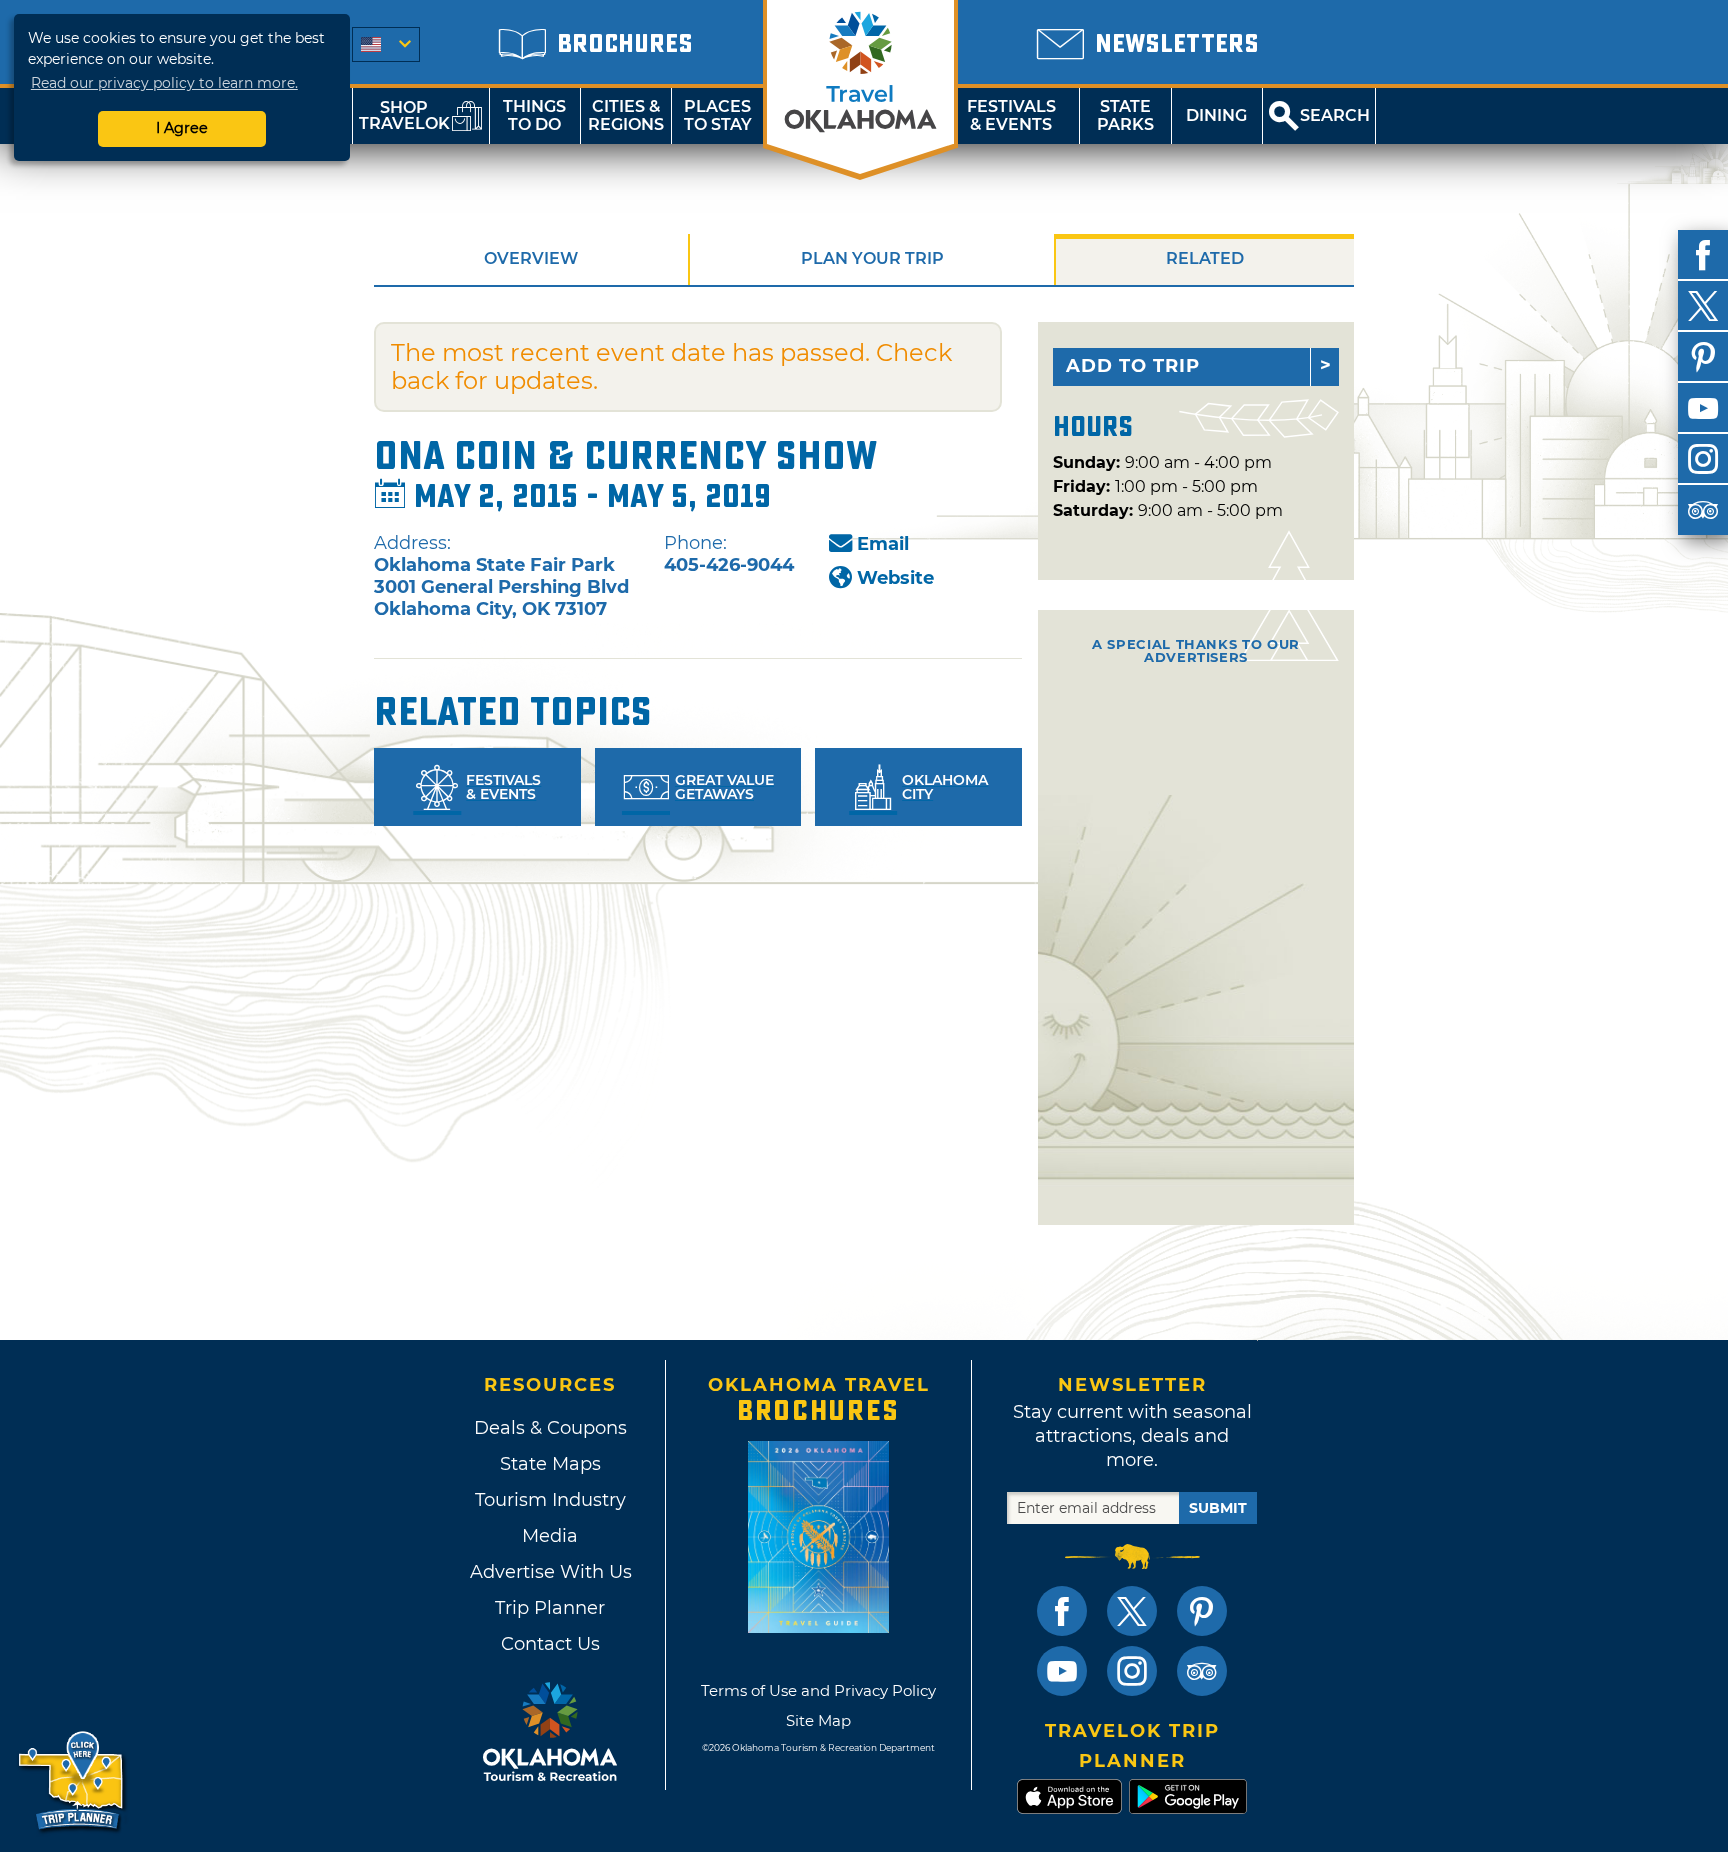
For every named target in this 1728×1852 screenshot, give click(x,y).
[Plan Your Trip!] (72, 1781)
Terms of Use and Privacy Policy (818, 1690)
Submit (1218, 1508)
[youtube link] (1062, 1671)
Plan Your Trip (872, 258)
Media (550, 1536)
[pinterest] (1703, 357)
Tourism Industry (550, 1500)
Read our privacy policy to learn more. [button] (164, 83)
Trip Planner (550, 1608)
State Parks (1125, 115)
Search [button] (1335, 115)
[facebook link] (1062, 1611)
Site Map (818, 1720)
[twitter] (1703, 306)
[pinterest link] (1202, 1611)
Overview (531, 258)
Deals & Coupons (550, 1428)
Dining (1216, 115)
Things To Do (534, 115)
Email (883, 544)
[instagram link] (1132, 1671)
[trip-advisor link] (1202, 1671)
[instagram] (1703, 459)
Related (1205, 258)
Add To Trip (1133, 366)
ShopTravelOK (404, 115)
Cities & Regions (626, 115)
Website (895, 578)
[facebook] (1703, 255)
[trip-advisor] (1703, 510)
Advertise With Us (550, 1572)
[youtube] (1703, 408)
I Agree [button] (182, 128)
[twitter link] (1132, 1611)
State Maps (550, 1464)
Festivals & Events (1011, 115)
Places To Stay (718, 115)
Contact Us (550, 1644)
